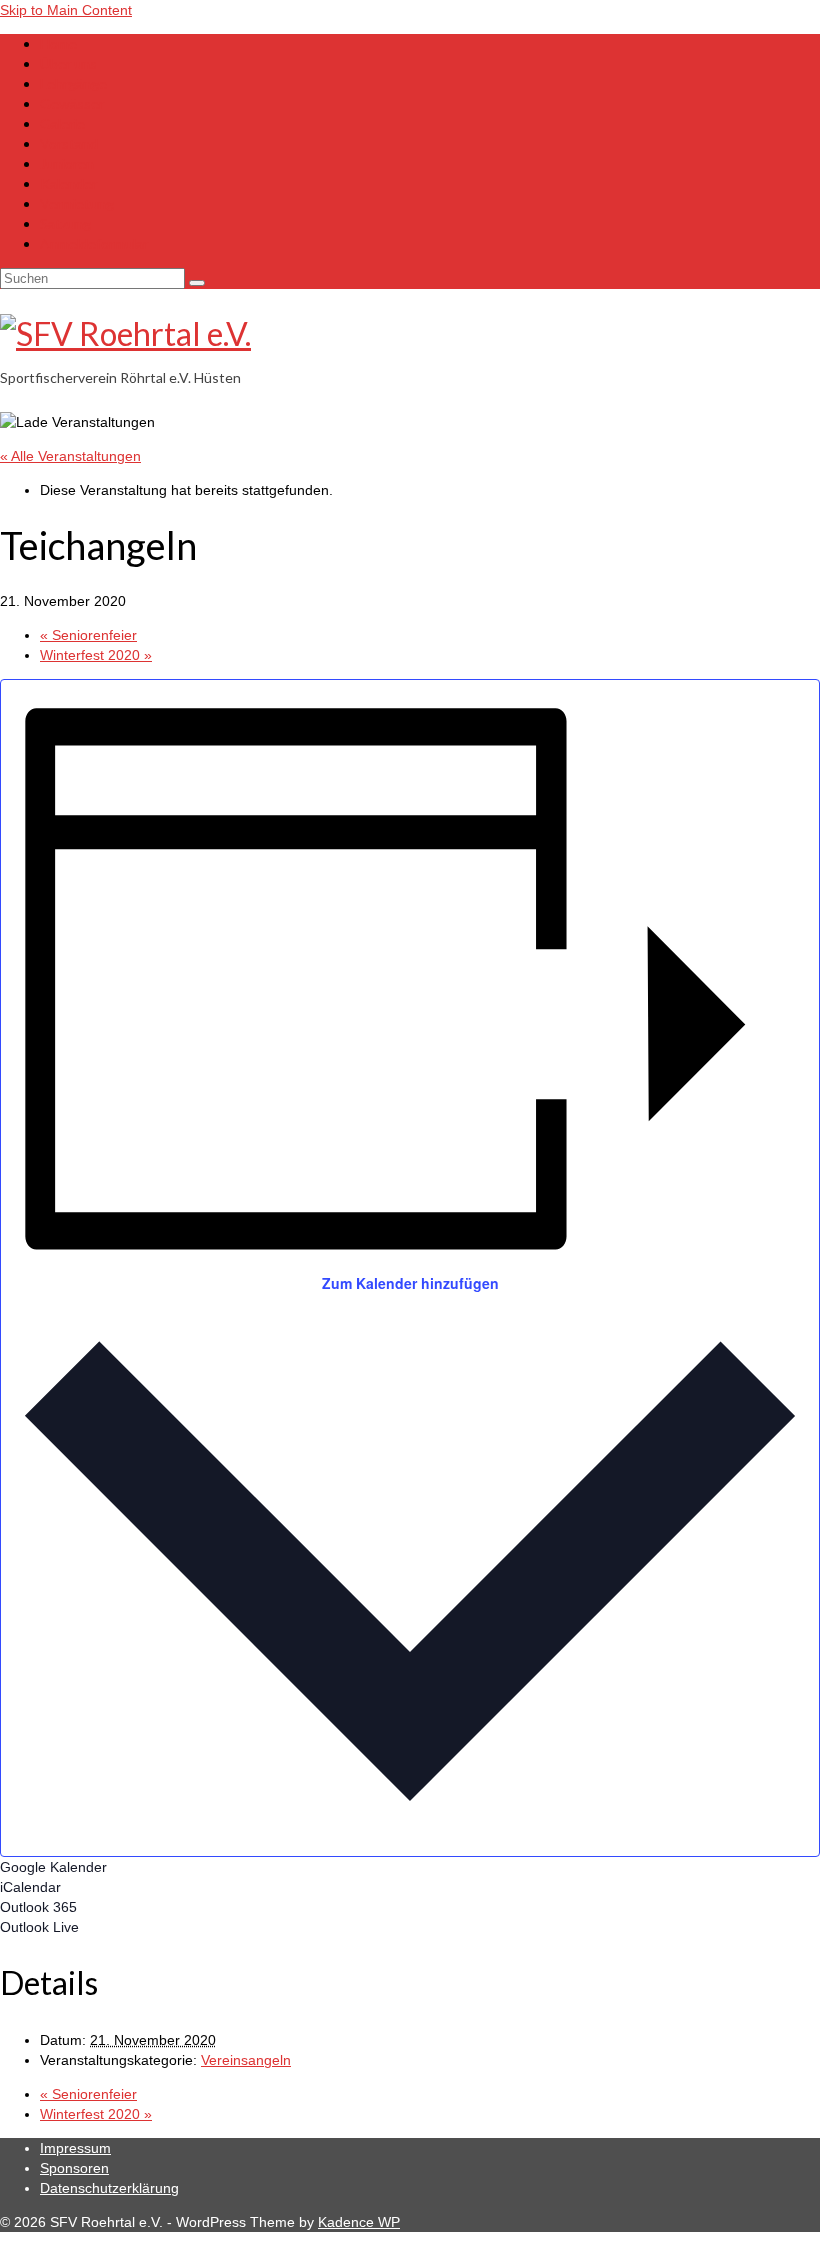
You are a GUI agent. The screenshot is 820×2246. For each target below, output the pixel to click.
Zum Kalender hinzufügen (410, 1283)
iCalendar (30, 1887)
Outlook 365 (38, 1907)
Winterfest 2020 (96, 655)
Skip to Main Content (66, 10)
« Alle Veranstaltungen (70, 456)
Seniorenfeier (88, 635)
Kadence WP (359, 2222)
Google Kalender (53, 1867)
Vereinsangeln (246, 2060)
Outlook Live (39, 1927)
